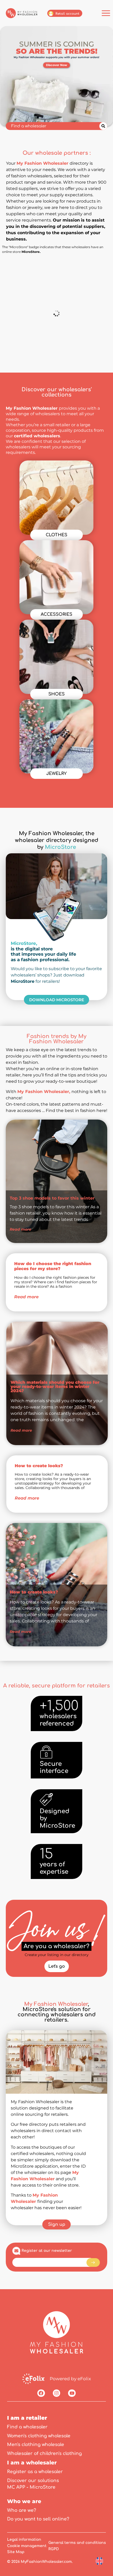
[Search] (103, 126)
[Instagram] (57, 2393)
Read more (26, 1297)
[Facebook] (41, 2393)
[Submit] (93, 2262)
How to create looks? (39, 1466)
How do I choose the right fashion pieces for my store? (53, 1266)
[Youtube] (72, 2393)
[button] (19, 1235)
